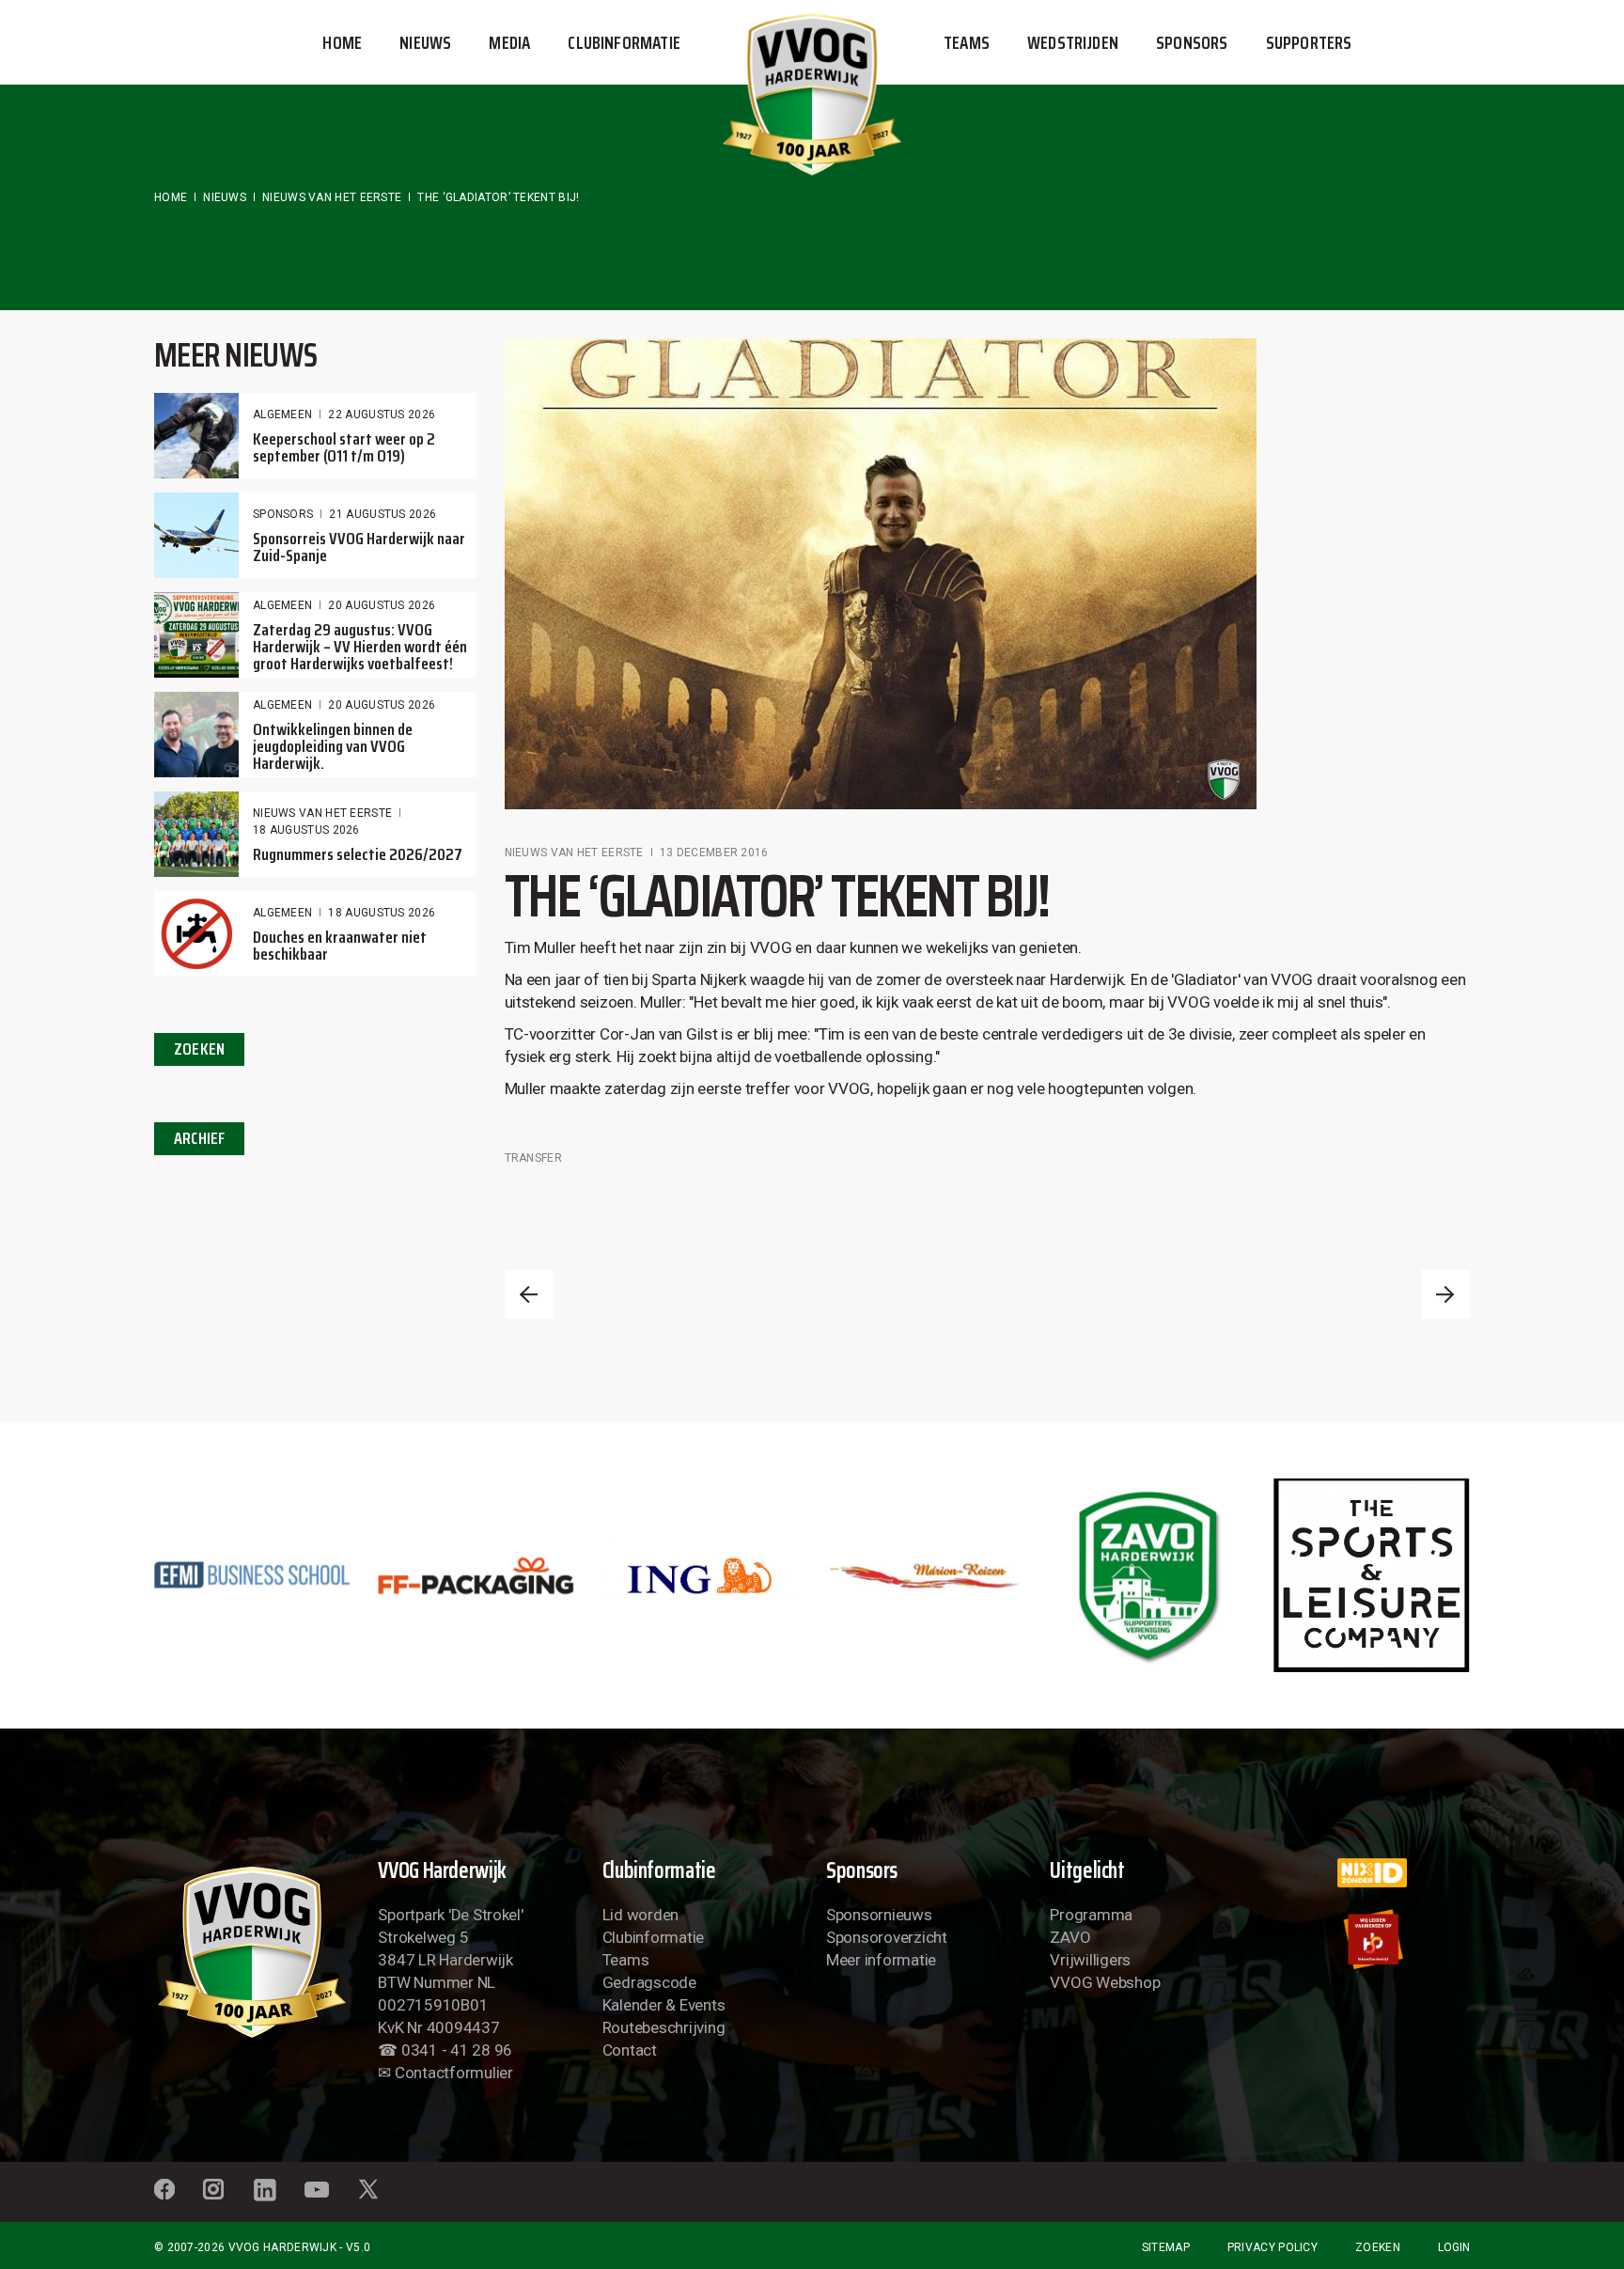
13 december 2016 (714, 853)
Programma (1091, 1915)
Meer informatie (881, 1960)
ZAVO (1070, 1937)
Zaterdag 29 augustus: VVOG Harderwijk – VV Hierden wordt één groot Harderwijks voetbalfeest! (360, 647)
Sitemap (1166, 2247)
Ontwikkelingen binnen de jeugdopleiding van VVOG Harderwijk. (333, 746)
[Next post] (1445, 1294)
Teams (626, 1960)
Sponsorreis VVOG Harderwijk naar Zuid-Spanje (359, 547)
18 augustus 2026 (306, 830)
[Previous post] (529, 1294)
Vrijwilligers (1090, 1960)
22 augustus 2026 (382, 415)
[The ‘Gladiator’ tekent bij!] (881, 574)
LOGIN (1454, 2247)
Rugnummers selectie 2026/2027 (358, 854)
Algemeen (282, 415)
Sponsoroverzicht (887, 1937)
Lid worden (640, 1915)
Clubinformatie (653, 1937)
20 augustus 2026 (382, 605)
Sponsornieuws (879, 1915)
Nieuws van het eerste (332, 197)
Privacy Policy (1273, 2247)
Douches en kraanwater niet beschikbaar (340, 946)
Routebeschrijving (664, 2027)
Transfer (533, 1158)
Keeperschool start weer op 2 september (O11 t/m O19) (344, 447)
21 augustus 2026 (383, 514)
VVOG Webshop (1105, 1982)
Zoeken (1378, 2247)
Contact (630, 2050)
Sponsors (283, 514)
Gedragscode (649, 1982)
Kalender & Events (664, 2005)
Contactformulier (454, 2073)
